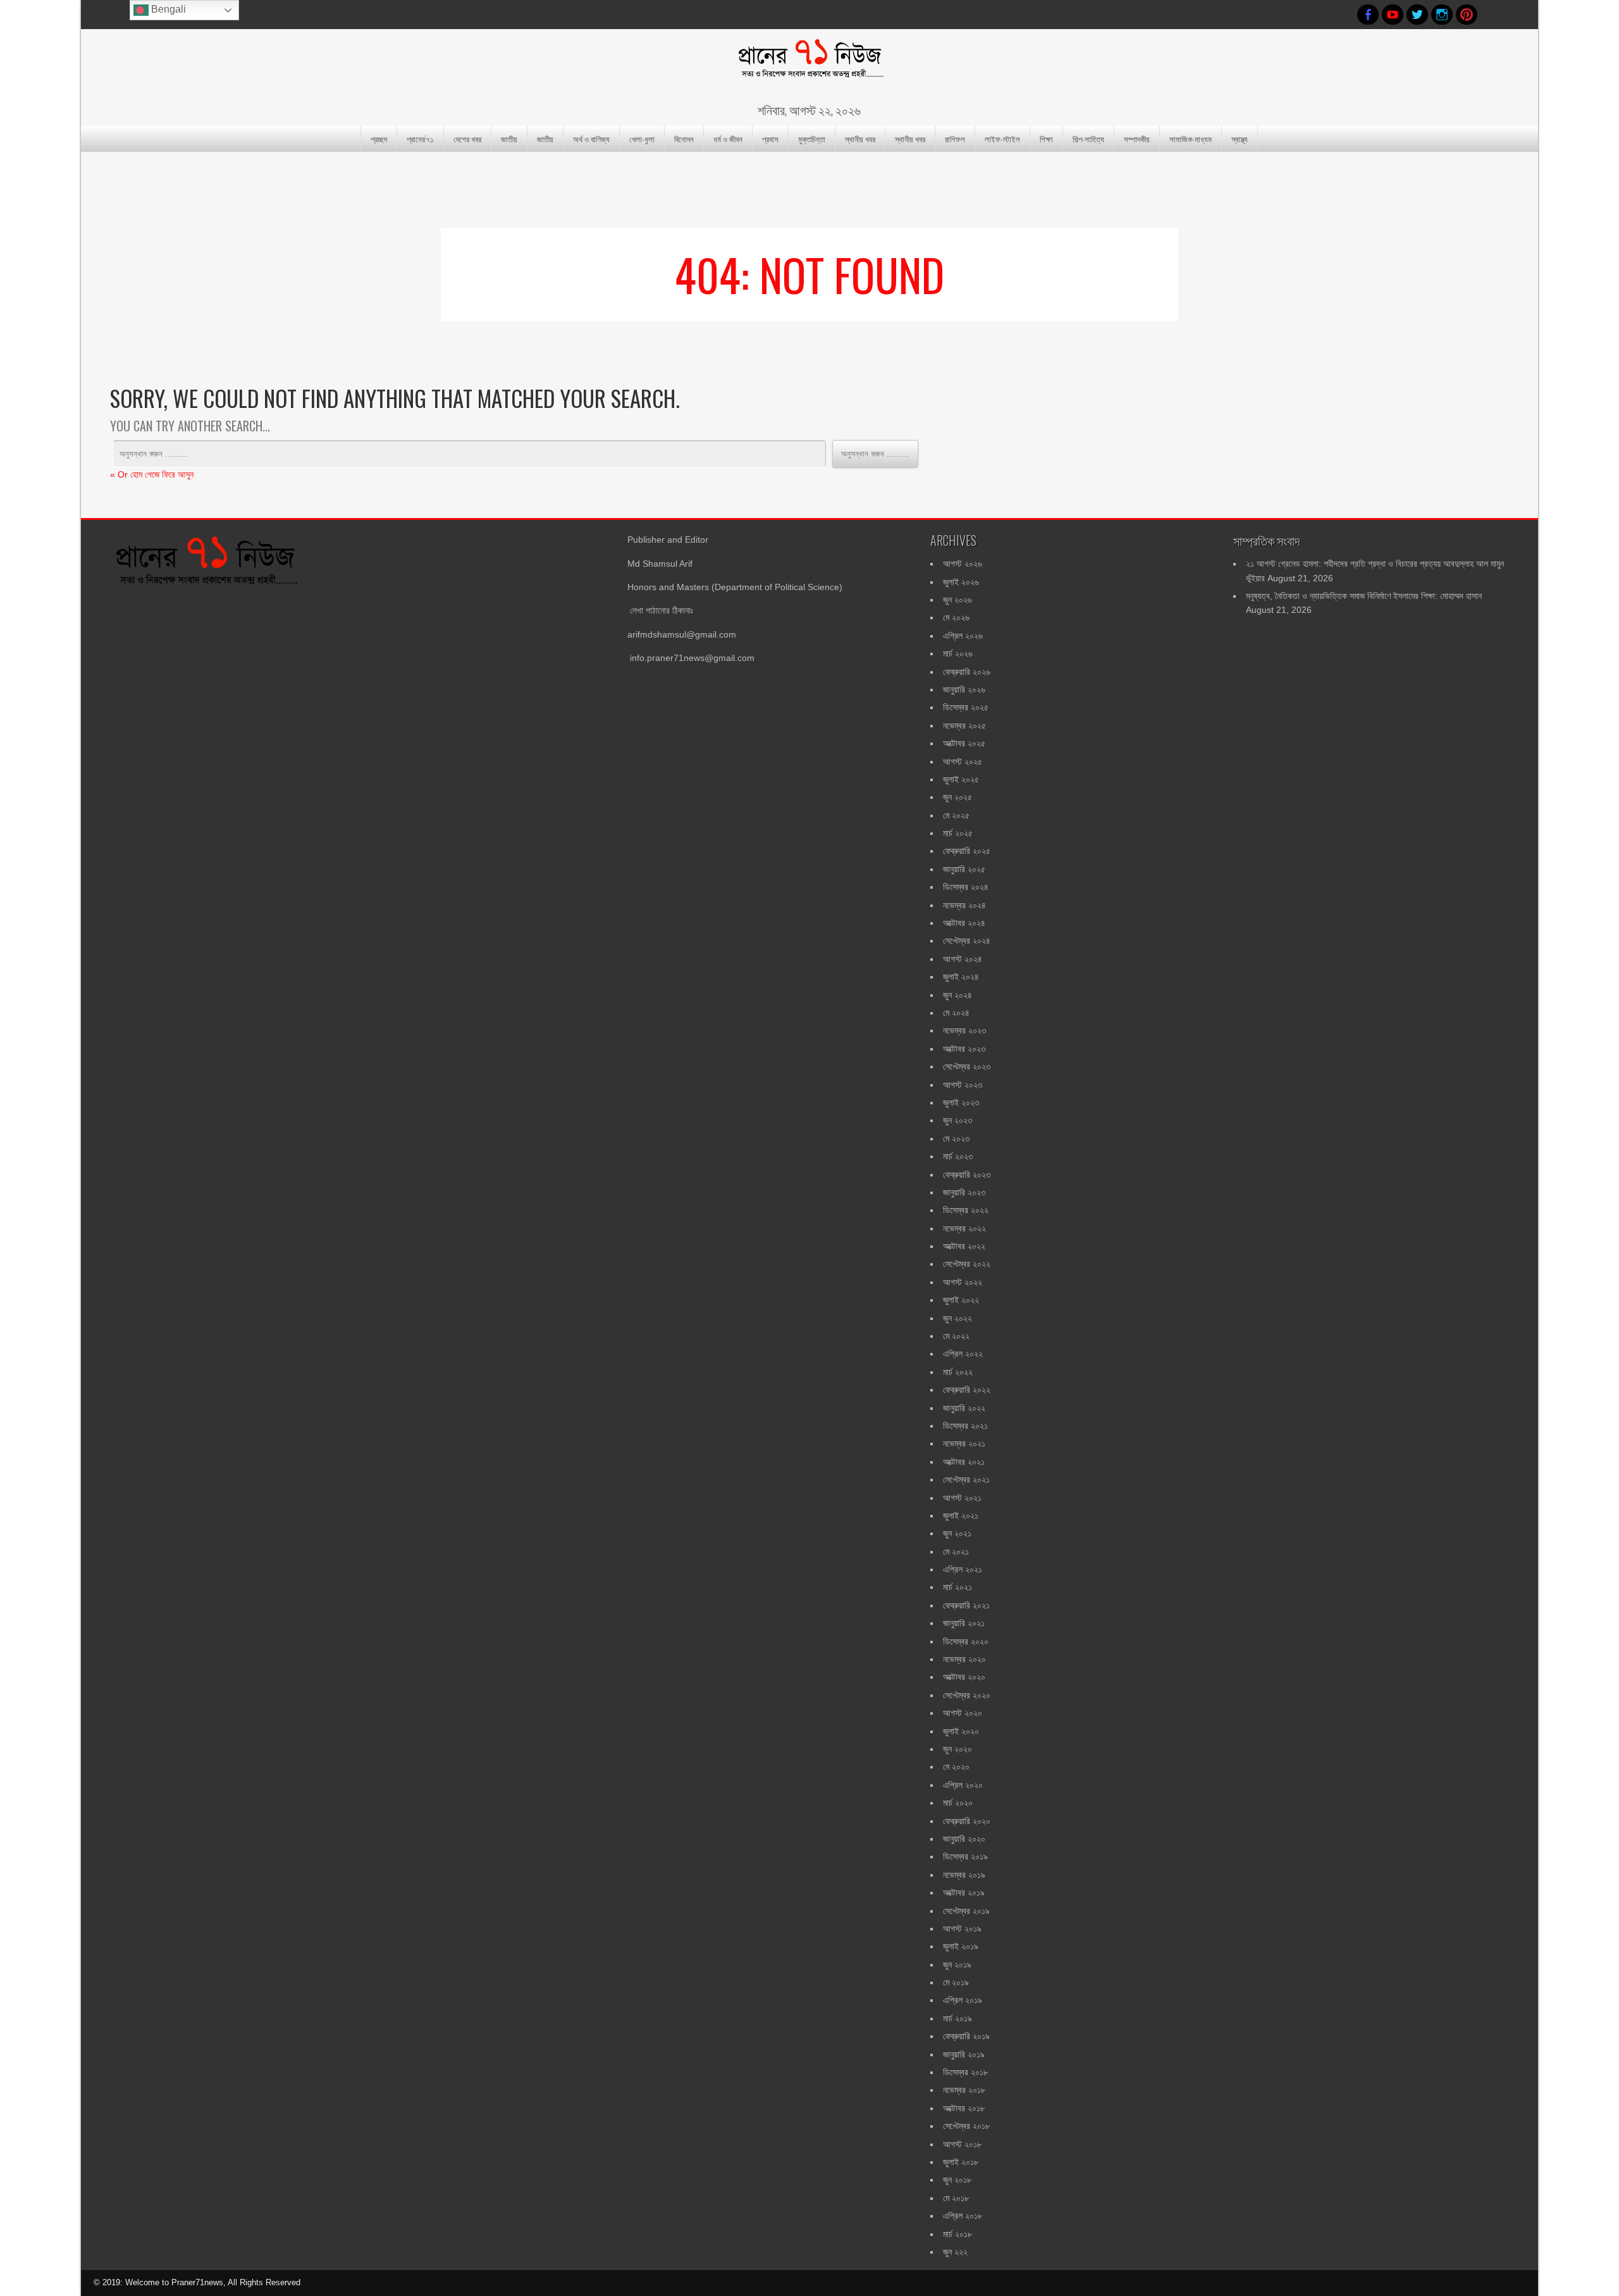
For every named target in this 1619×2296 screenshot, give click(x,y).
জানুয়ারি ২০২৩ (964, 1192)
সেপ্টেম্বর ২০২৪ (967, 941)
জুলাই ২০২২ (961, 1300)
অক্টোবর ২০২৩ (964, 1049)
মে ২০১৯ (956, 1982)
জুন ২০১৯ (957, 1965)
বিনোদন (684, 139)
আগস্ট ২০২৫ (963, 762)
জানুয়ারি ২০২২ (964, 1408)
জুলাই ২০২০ (961, 1731)
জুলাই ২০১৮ (961, 2162)
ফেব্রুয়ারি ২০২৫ (967, 851)
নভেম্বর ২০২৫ (964, 725)
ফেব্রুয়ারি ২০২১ (966, 1605)
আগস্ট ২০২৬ (963, 564)
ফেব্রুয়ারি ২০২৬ (967, 672)
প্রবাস (770, 139)
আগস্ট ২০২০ (963, 1713)
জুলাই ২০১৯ (961, 1946)
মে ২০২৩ (956, 1139)
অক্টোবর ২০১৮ (964, 2108)
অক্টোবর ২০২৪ (964, 923)
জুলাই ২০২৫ (961, 779)
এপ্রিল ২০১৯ (963, 2000)
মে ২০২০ (956, 1767)
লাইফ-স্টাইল (1002, 139)
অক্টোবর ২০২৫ (964, 743)
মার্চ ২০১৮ (957, 2234)
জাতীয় (509, 139)
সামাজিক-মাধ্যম (1191, 139)
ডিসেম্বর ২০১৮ (965, 2072)
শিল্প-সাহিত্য (1088, 139)
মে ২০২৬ (956, 617)
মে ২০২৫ (956, 815)
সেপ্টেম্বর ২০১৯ (966, 1911)
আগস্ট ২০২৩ (963, 1085)
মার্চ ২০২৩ (958, 1156)
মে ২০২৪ (956, 1013)
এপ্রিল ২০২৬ (963, 636)
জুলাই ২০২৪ (961, 977)
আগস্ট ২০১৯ (962, 1929)
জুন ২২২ (955, 2252)
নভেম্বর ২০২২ (964, 1228)
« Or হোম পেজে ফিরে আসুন (152, 474)
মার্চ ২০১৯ (957, 2018)
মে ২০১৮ (956, 2198)
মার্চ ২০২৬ (958, 653)
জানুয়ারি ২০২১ (964, 1623)
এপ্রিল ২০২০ (963, 1785)
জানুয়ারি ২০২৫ (964, 869)
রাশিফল (955, 139)
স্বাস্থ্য (1240, 139)
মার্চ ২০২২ (958, 1372)
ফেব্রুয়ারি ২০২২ (967, 1390)
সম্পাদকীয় (1137, 139)
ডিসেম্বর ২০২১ (965, 1426)
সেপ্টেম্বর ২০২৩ (967, 1066)
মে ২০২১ (956, 1552)
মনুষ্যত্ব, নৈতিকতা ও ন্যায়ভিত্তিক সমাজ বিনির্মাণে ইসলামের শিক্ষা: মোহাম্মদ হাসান (1364, 596)
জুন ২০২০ (957, 1749)
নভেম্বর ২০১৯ (964, 1875)
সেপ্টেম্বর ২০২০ (967, 1695)
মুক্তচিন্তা (812, 139)
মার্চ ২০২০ (958, 1803)
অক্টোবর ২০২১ (964, 1462)
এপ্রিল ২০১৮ (963, 2216)
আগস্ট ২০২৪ (963, 959)
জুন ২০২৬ (957, 600)
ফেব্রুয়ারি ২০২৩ (967, 1175)
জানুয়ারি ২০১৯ (964, 2054)
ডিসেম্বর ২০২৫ (966, 707)
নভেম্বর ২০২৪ (964, 905)
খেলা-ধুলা (642, 139)
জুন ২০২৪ (957, 995)
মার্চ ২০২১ (957, 1587)
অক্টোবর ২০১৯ (964, 1892)
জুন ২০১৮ (957, 2180)
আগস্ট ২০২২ (963, 1282)
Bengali (167, 9)
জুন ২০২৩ (957, 1120)
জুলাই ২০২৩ (961, 1102)
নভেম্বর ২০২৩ (964, 1030)
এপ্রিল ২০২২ (963, 1354)
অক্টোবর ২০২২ (964, 1246)
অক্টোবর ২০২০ (964, 1677)
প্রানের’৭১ (420, 139)
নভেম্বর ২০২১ (964, 1443)
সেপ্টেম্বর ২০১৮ (966, 2126)
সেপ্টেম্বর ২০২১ (966, 1479)
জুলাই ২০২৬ (961, 582)
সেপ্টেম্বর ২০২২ (967, 1264)
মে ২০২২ (956, 1336)
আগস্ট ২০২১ (962, 1498)
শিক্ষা (1046, 139)
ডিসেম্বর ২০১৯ (965, 1856)
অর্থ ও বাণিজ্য (591, 139)
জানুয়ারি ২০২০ (964, 1839)
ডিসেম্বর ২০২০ (966, 1641)
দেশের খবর (467, 139)
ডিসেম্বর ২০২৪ (966, 887)
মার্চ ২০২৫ (958, 833)
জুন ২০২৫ (957, 797)
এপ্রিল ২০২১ (963, 1569)
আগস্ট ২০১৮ (962, 2144)
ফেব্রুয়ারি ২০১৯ (966, 2036)
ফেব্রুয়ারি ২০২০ (967, 1821)
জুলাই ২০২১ (961, 1515)
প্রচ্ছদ (379, 139)
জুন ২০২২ (957, 1318)
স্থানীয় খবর (860, 139)
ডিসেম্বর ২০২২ (966, 1210)
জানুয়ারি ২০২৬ (964, 689)
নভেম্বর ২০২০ (964, 1659)
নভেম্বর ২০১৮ (964, 2090)
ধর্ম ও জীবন (728, 139)
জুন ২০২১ (957, 1533)
